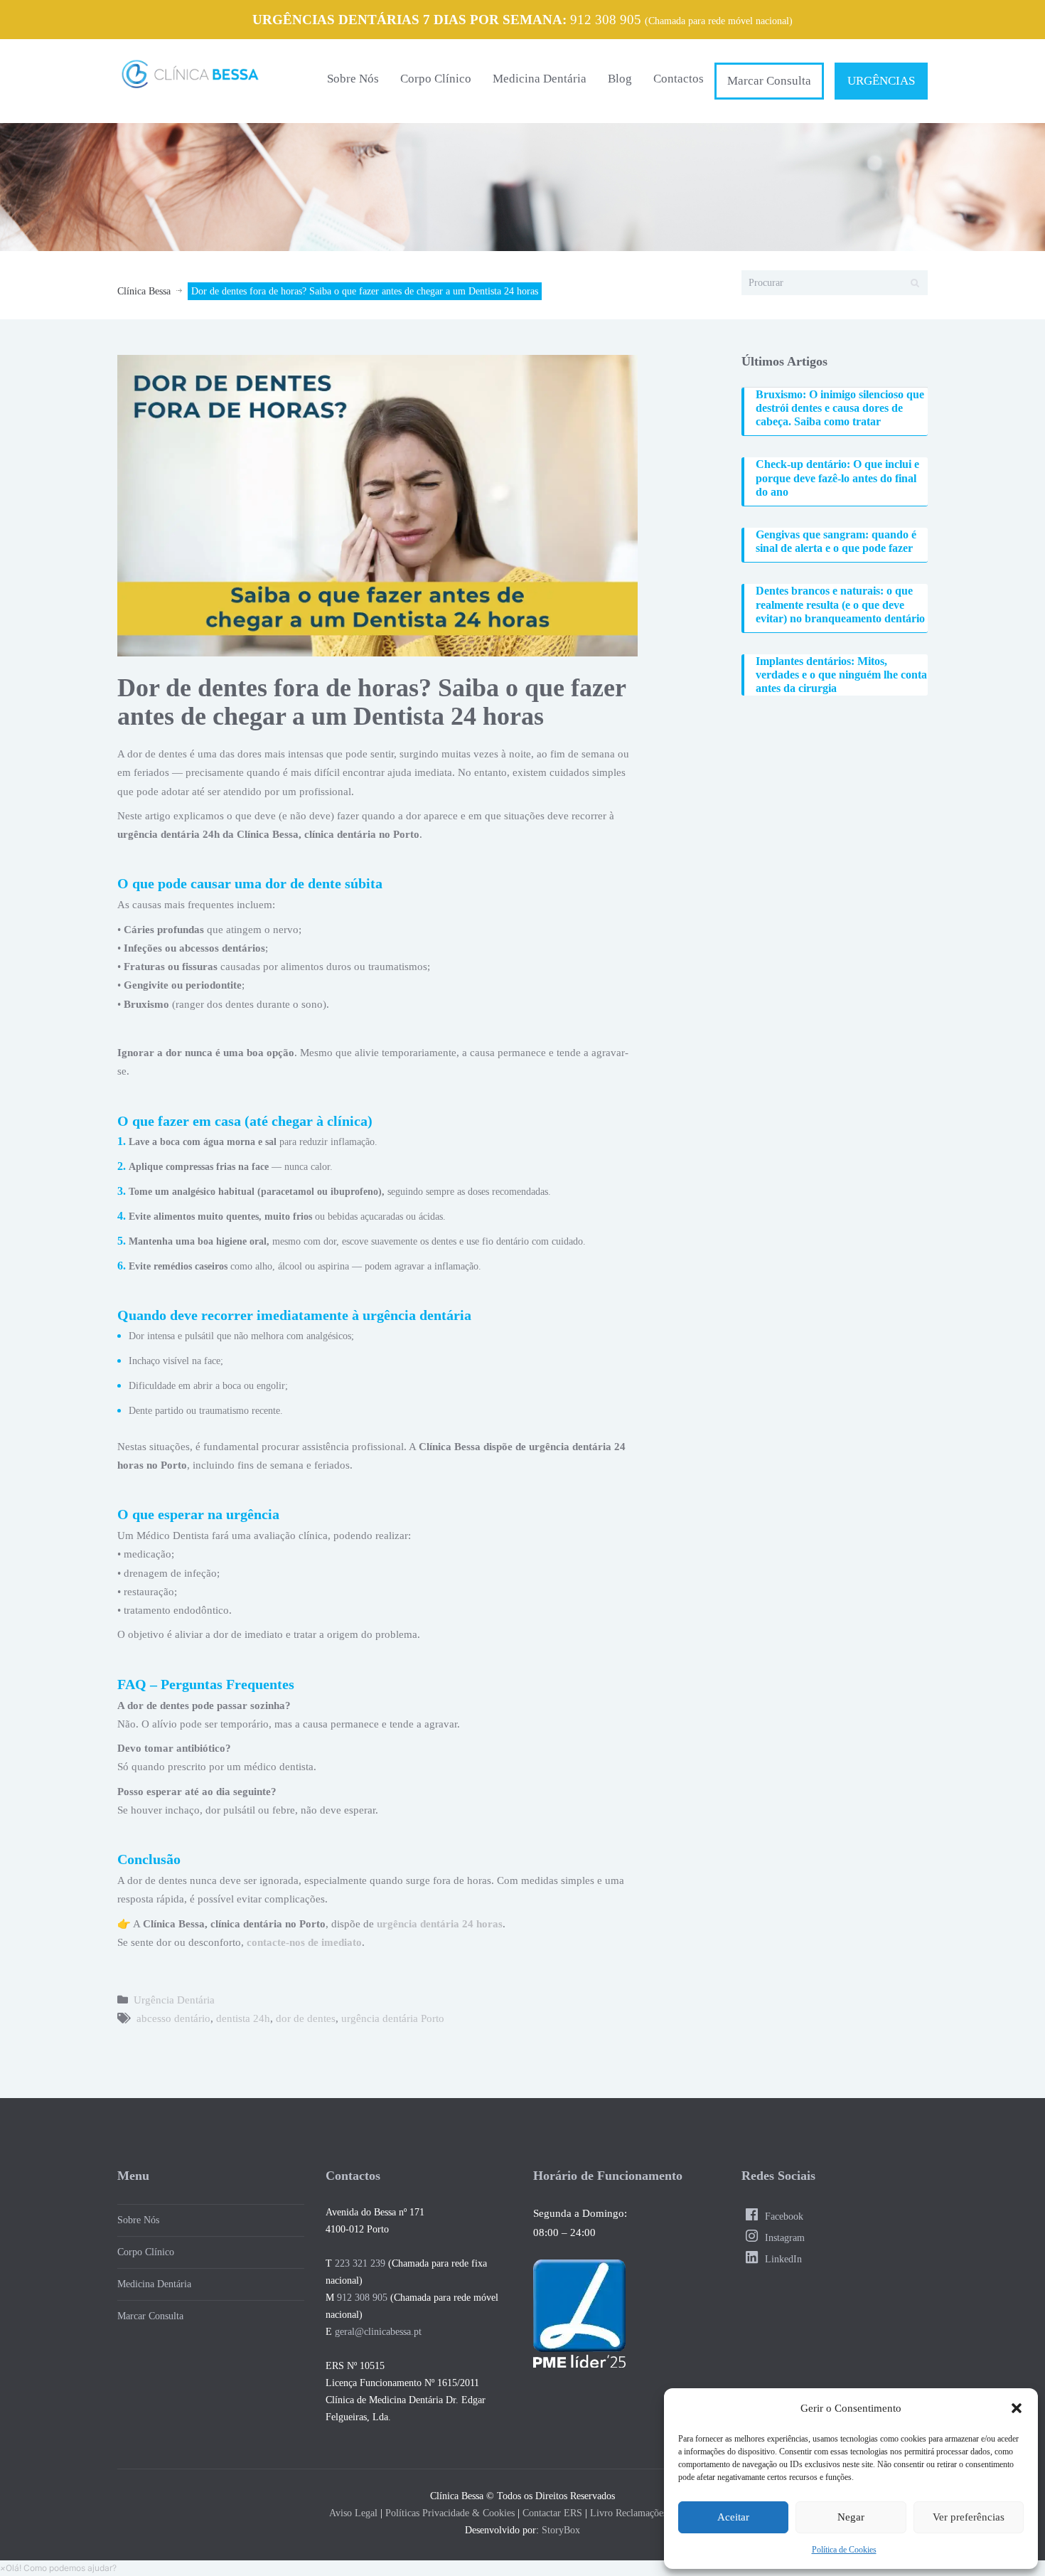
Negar (851, 2517)
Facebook (783, 2216)
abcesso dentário (173, 2018)
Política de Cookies (844, 2550)
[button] (1017, 2408)
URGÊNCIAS (881, 81)
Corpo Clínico (436, 79)
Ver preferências (969, 2517)
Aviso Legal (353, 2513)
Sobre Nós (353, 79)
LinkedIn (782, 2259)
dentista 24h (243, 2018)
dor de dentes (306, 2018)
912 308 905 (606, 20)
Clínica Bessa (144, 291)
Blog (620, 79)
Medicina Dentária (540, 79)
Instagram (783, 2238)
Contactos (679, 79)
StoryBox (561, 2530)
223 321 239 (360, 2263)
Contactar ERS (552, 2513)
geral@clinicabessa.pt (378, 2332)
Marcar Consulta (769, 81)
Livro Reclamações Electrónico (653, 2513)
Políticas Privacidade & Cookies (450, 2513)
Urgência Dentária (174, 2000)
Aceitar (733, 2517)
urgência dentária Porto (393, 2018)
